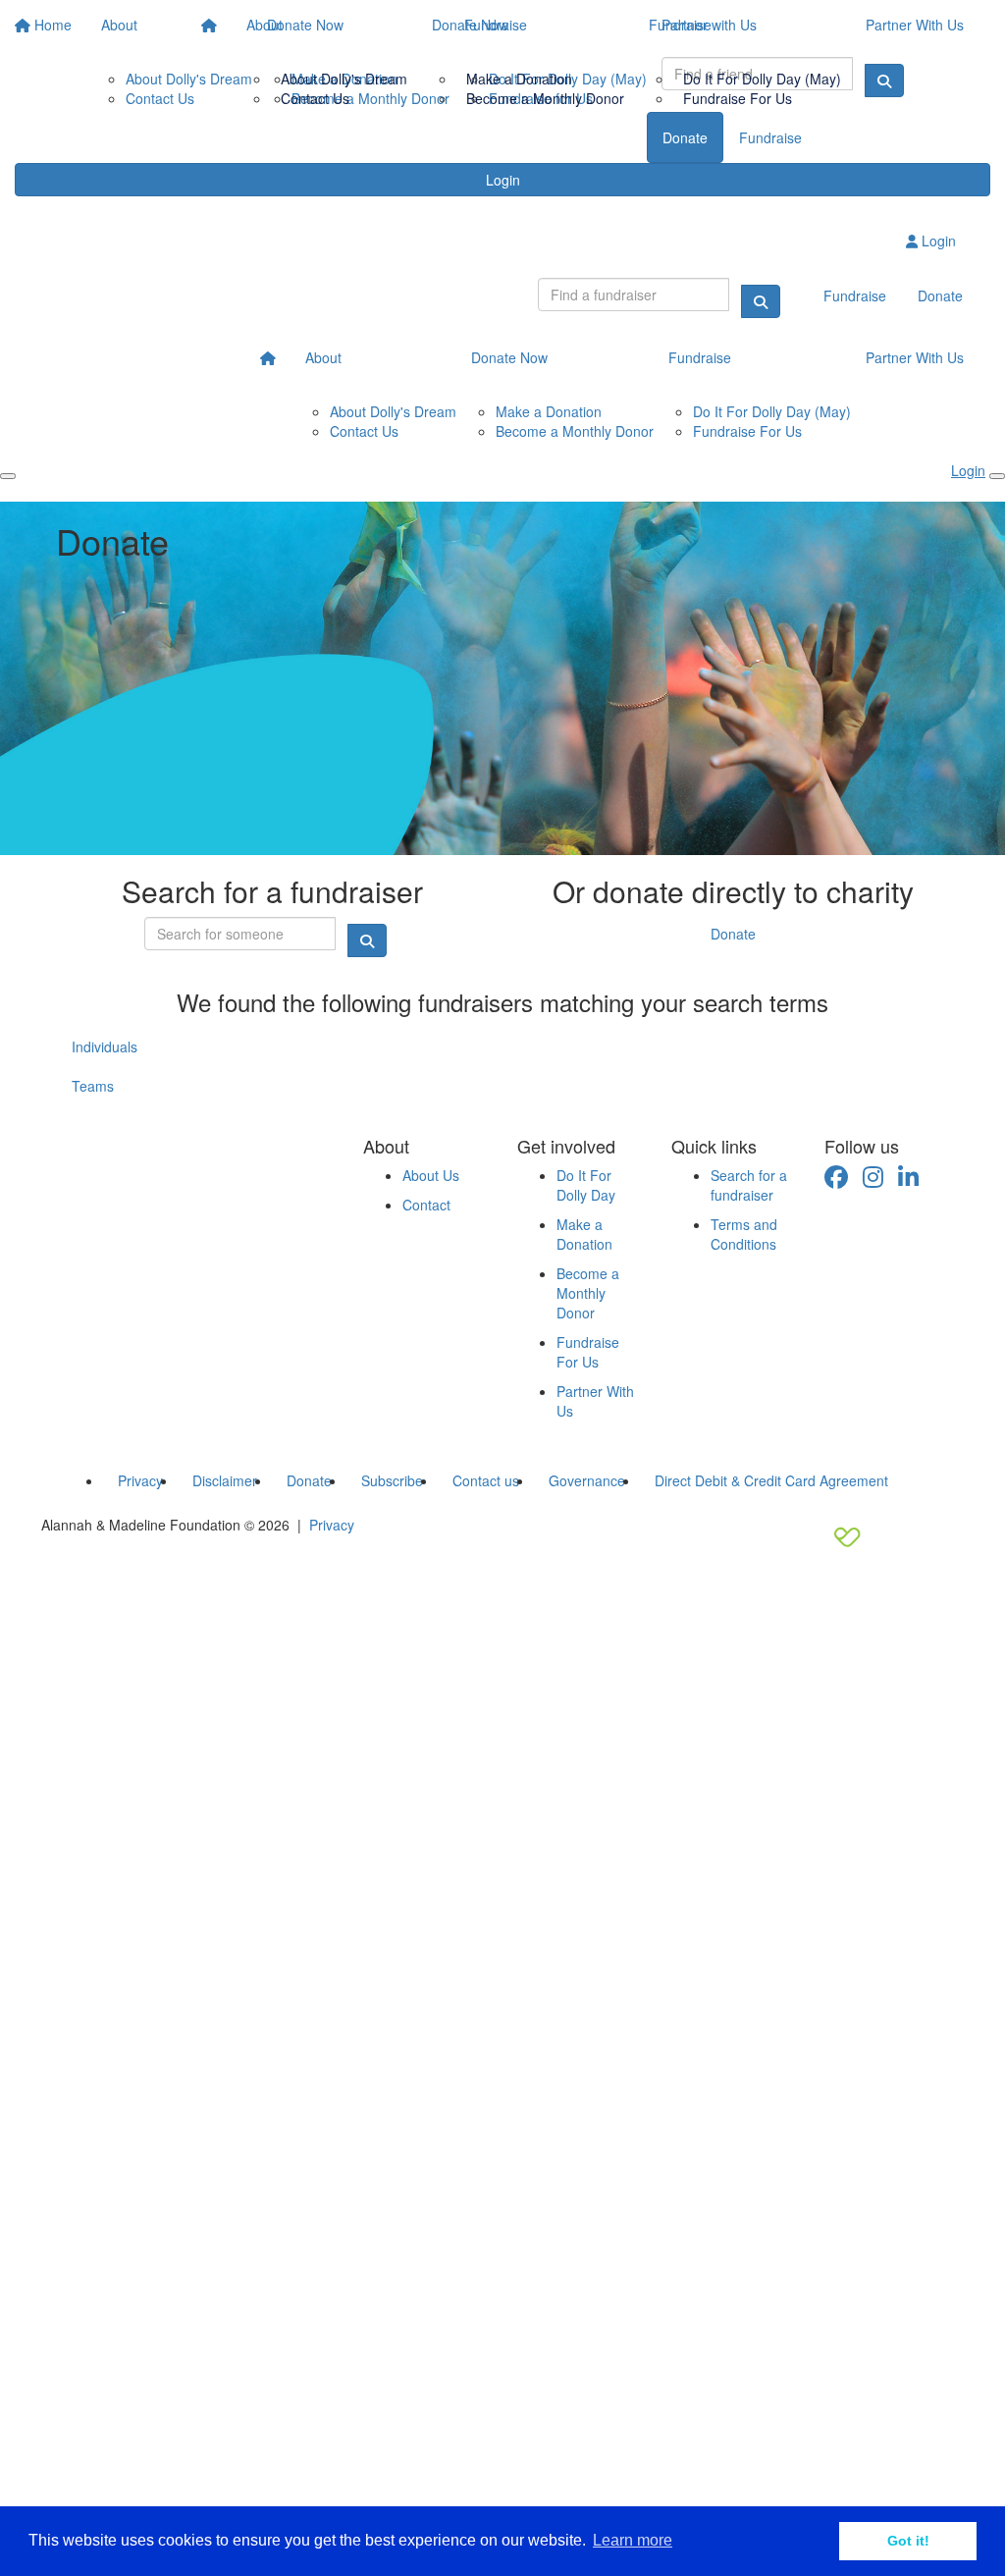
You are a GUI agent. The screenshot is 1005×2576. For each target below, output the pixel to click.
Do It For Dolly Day (586, 1185)
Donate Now (470, 25)
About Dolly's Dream (344, 79)
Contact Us (315, 98)
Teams (93, 1086)
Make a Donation (519, 79)
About (264, 25)
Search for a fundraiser (749, 1185)
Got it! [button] (908, 2541)
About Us (431, 1175)
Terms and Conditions (744, 1234)
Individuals (105, 1046)
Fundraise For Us (738, 98)
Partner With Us (915, 25)
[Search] (761, 301)
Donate (733, 934)
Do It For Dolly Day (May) (762, 79)
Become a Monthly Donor (545, 98)
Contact (426, 1205)
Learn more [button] (633, 2540)
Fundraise (680, 25)
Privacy (332, 1525)
